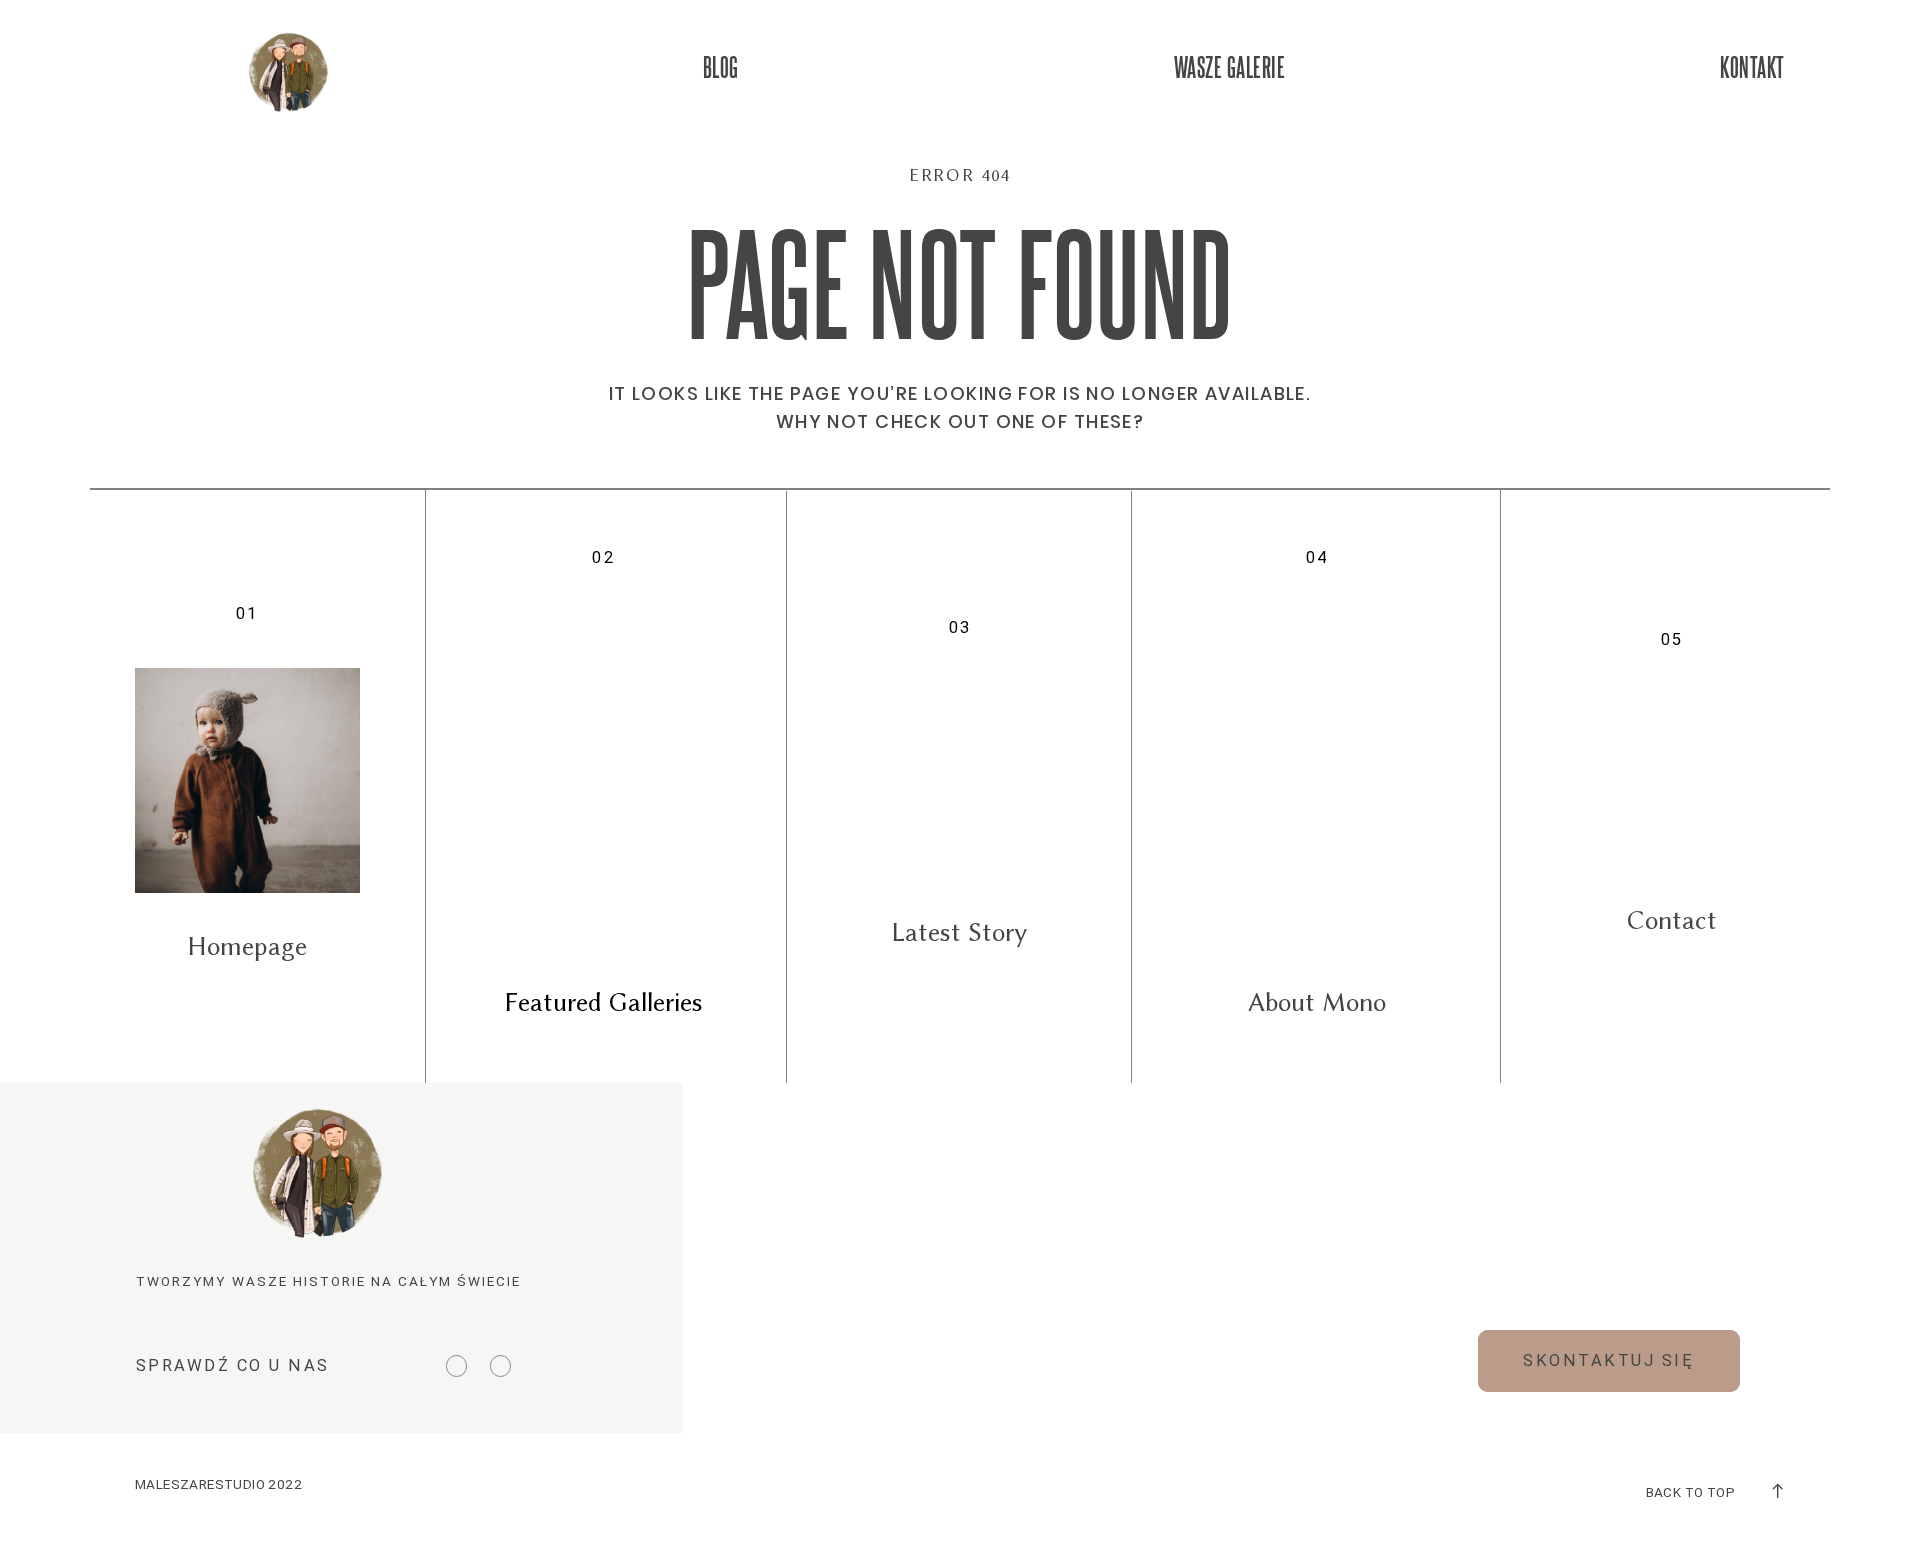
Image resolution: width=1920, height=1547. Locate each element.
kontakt (1752, 66)
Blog (721, 66)
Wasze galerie (1230, 66)
